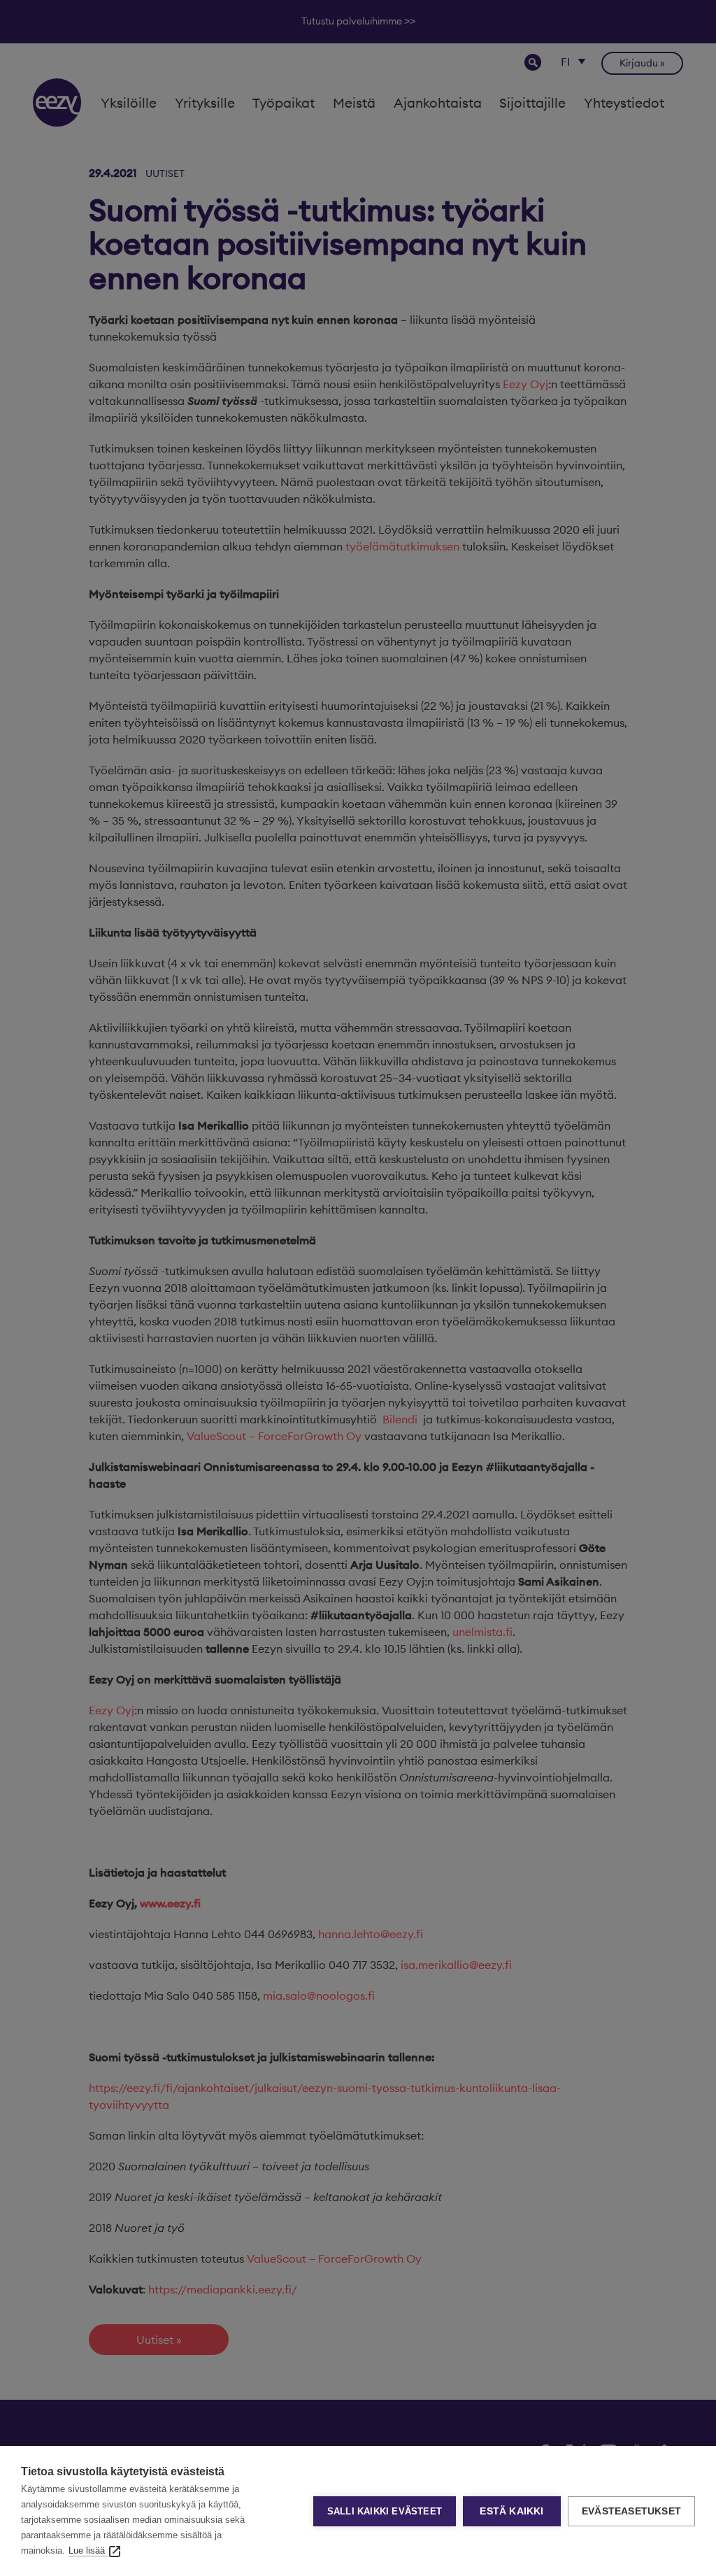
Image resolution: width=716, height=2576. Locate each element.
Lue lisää (87, 2550)
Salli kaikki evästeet (385, 2511)
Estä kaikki (511, 2511)
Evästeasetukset (631, 2511)
